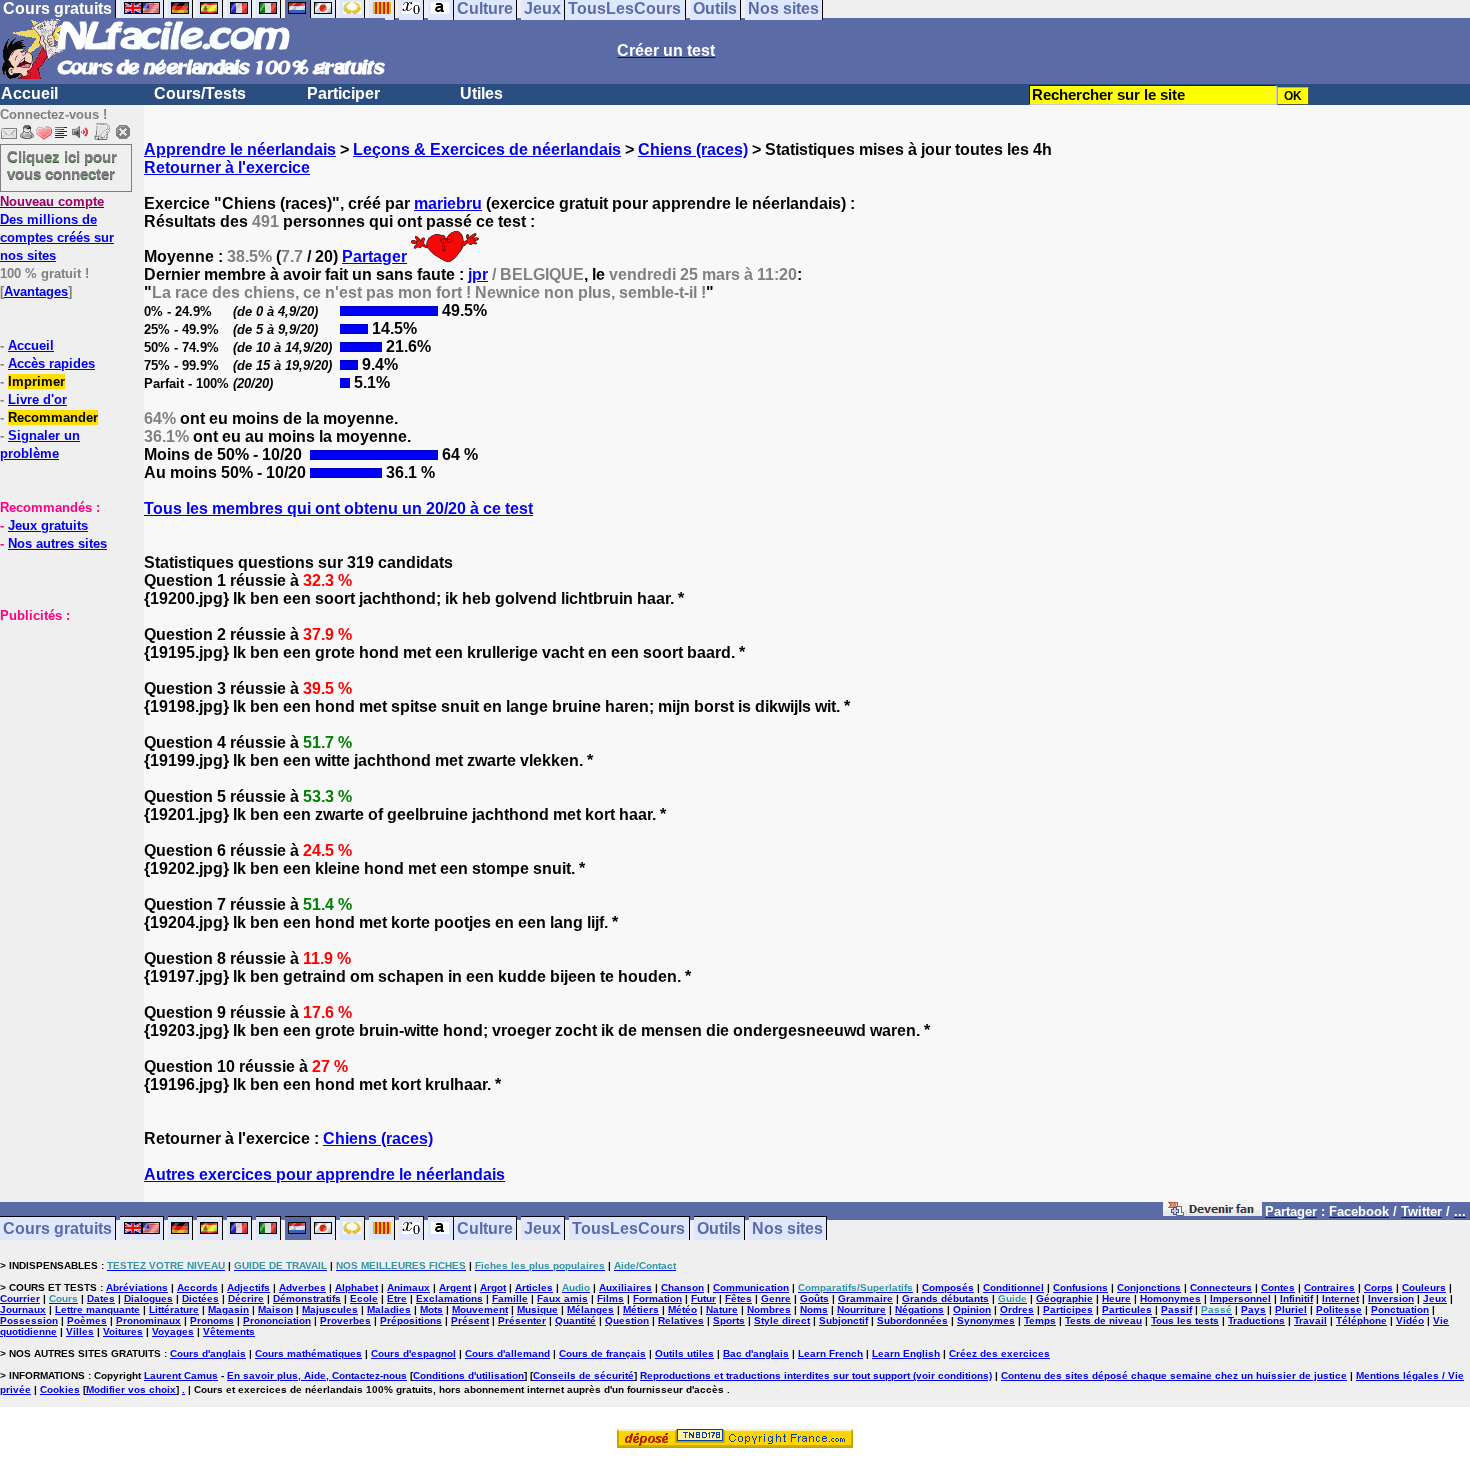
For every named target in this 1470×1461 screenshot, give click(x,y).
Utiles (481, 93)
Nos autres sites (57, 543)
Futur (703, 1298)
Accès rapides (51, 363)
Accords (197, 1287)
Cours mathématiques (308, 1353)
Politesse (1339, 1309)
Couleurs (1424, 1287)
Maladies (389, 1309)
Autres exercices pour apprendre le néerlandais (324, 1174)
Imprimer (36, 381)
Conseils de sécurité (583, 1375)
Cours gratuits (57, 1228)
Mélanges (590, 1309)
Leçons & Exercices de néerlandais (487, 149)
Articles (534, 1287)
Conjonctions (1149, 1287)
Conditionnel (1013, 1287)
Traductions (1256, 1320)
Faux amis (562, 1298)
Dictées (200, 1298)
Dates (101, 1298)
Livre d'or (37, 399)
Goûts (814, 1298)
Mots (431, 1309)
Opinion (972, 1309)
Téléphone (1361, 1320)
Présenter (522, 1320)
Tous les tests (1185, 1320)
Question (627, 1320)
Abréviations (137, 1287)
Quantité (575, 1320)
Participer (343, 93)
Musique (537, 1309)
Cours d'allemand (507, 1353)
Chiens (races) (693, 149)
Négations (919, 1309)
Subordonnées (912, 1320)
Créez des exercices (999, 1353)
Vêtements (229, 1331)
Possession (29, 1320)
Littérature (174, 1309)
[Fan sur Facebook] (1212, 1212)
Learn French (830, 1353)
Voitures (123, 1331)
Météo (682, 1309)
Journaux (23, 1309)
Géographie (1064, 1298)
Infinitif (1296, 1298)
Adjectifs (248, 1287)
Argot (493, 1287)
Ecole (364, 1298)
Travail (1310, 1320)
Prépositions (411, 1320)
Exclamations (449, 1298)
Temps (1040, 1320)
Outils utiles (684, 1353)
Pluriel (1291, 1309)
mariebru (448, 203)
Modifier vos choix (131, 1389)
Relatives (681, 1320)
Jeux (542, 1228)
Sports (729, 1320)
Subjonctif (843, 1320)
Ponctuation (1400, 1309)
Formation (657, 1298)
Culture (485, 1228)
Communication (751, 1287)
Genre (776, 1298)
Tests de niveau (1103, 1320)
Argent (455, 1287)
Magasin (228, 1309)
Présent (470, 1320)
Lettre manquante (97, 1309)
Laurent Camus (181, 1375)
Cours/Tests (200, 93)
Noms (814, 1309)
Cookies (60, 1389)
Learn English (906, 1353)
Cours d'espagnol (413, 1353)
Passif (1176, 1309)
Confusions (1080, 1287)
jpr (478, 274)
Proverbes (345, 1320)
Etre (397, 1298)
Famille (510, 1298)
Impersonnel (1240, 1298)
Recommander (53, 417)
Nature (722, 1309)
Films (610, 1298)
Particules (1127, 1309)
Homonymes (1170, 1298)
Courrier (20, 1298)
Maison (275, 1309)
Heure (1116, 1298)
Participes (1068, 1309)
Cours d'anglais (208, 1353)
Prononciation (277, 1320)
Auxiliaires (625, 1287)
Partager (374, 256)
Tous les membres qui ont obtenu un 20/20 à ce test (338, 508)
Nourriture (861, 1309)
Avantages (36, 291)
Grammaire (865, 1298)
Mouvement (480, 1309)
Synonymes (986, 1320)
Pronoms (212, 1320)
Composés (948, 1287)
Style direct (782, 1320)
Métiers (641, 1309)
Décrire (246, 1298)
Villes (80, 1331)
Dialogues (148, 1298)
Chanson (682, 1287)
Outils (719, 1228)
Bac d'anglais (756, 1353)
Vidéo (1410, 1320)
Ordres (1017, 1309)
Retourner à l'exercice (227, 167)
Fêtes (738, 1298)
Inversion (1391, 1298)
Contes (1278, 1287)
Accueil (29, 93)
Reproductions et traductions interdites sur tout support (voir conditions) (816, 1375)
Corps (1378, 1287)
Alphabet (356, 1287)
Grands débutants (945, 1298)
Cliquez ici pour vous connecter (62, 165)
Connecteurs (1221, 1287)
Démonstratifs (307, 1298)
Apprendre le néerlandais (240, 149)
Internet (1340, 1298)
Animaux (408, 1287)
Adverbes (302, 1287)
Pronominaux (148, 1320)
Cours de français (602, 1353)
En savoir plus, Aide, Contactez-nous (317, 1375)
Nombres (769, 1309)
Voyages (173, 1331)
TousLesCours (628, 1228)
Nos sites (787, 1228)
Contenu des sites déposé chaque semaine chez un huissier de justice (1174, 1375)
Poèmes (87, 1320)
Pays (1253, 1309)
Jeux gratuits (48, 525)
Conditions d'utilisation (468, 1375)
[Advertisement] (60, 724)
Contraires (1329, 1287)
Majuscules (330, 1309)
